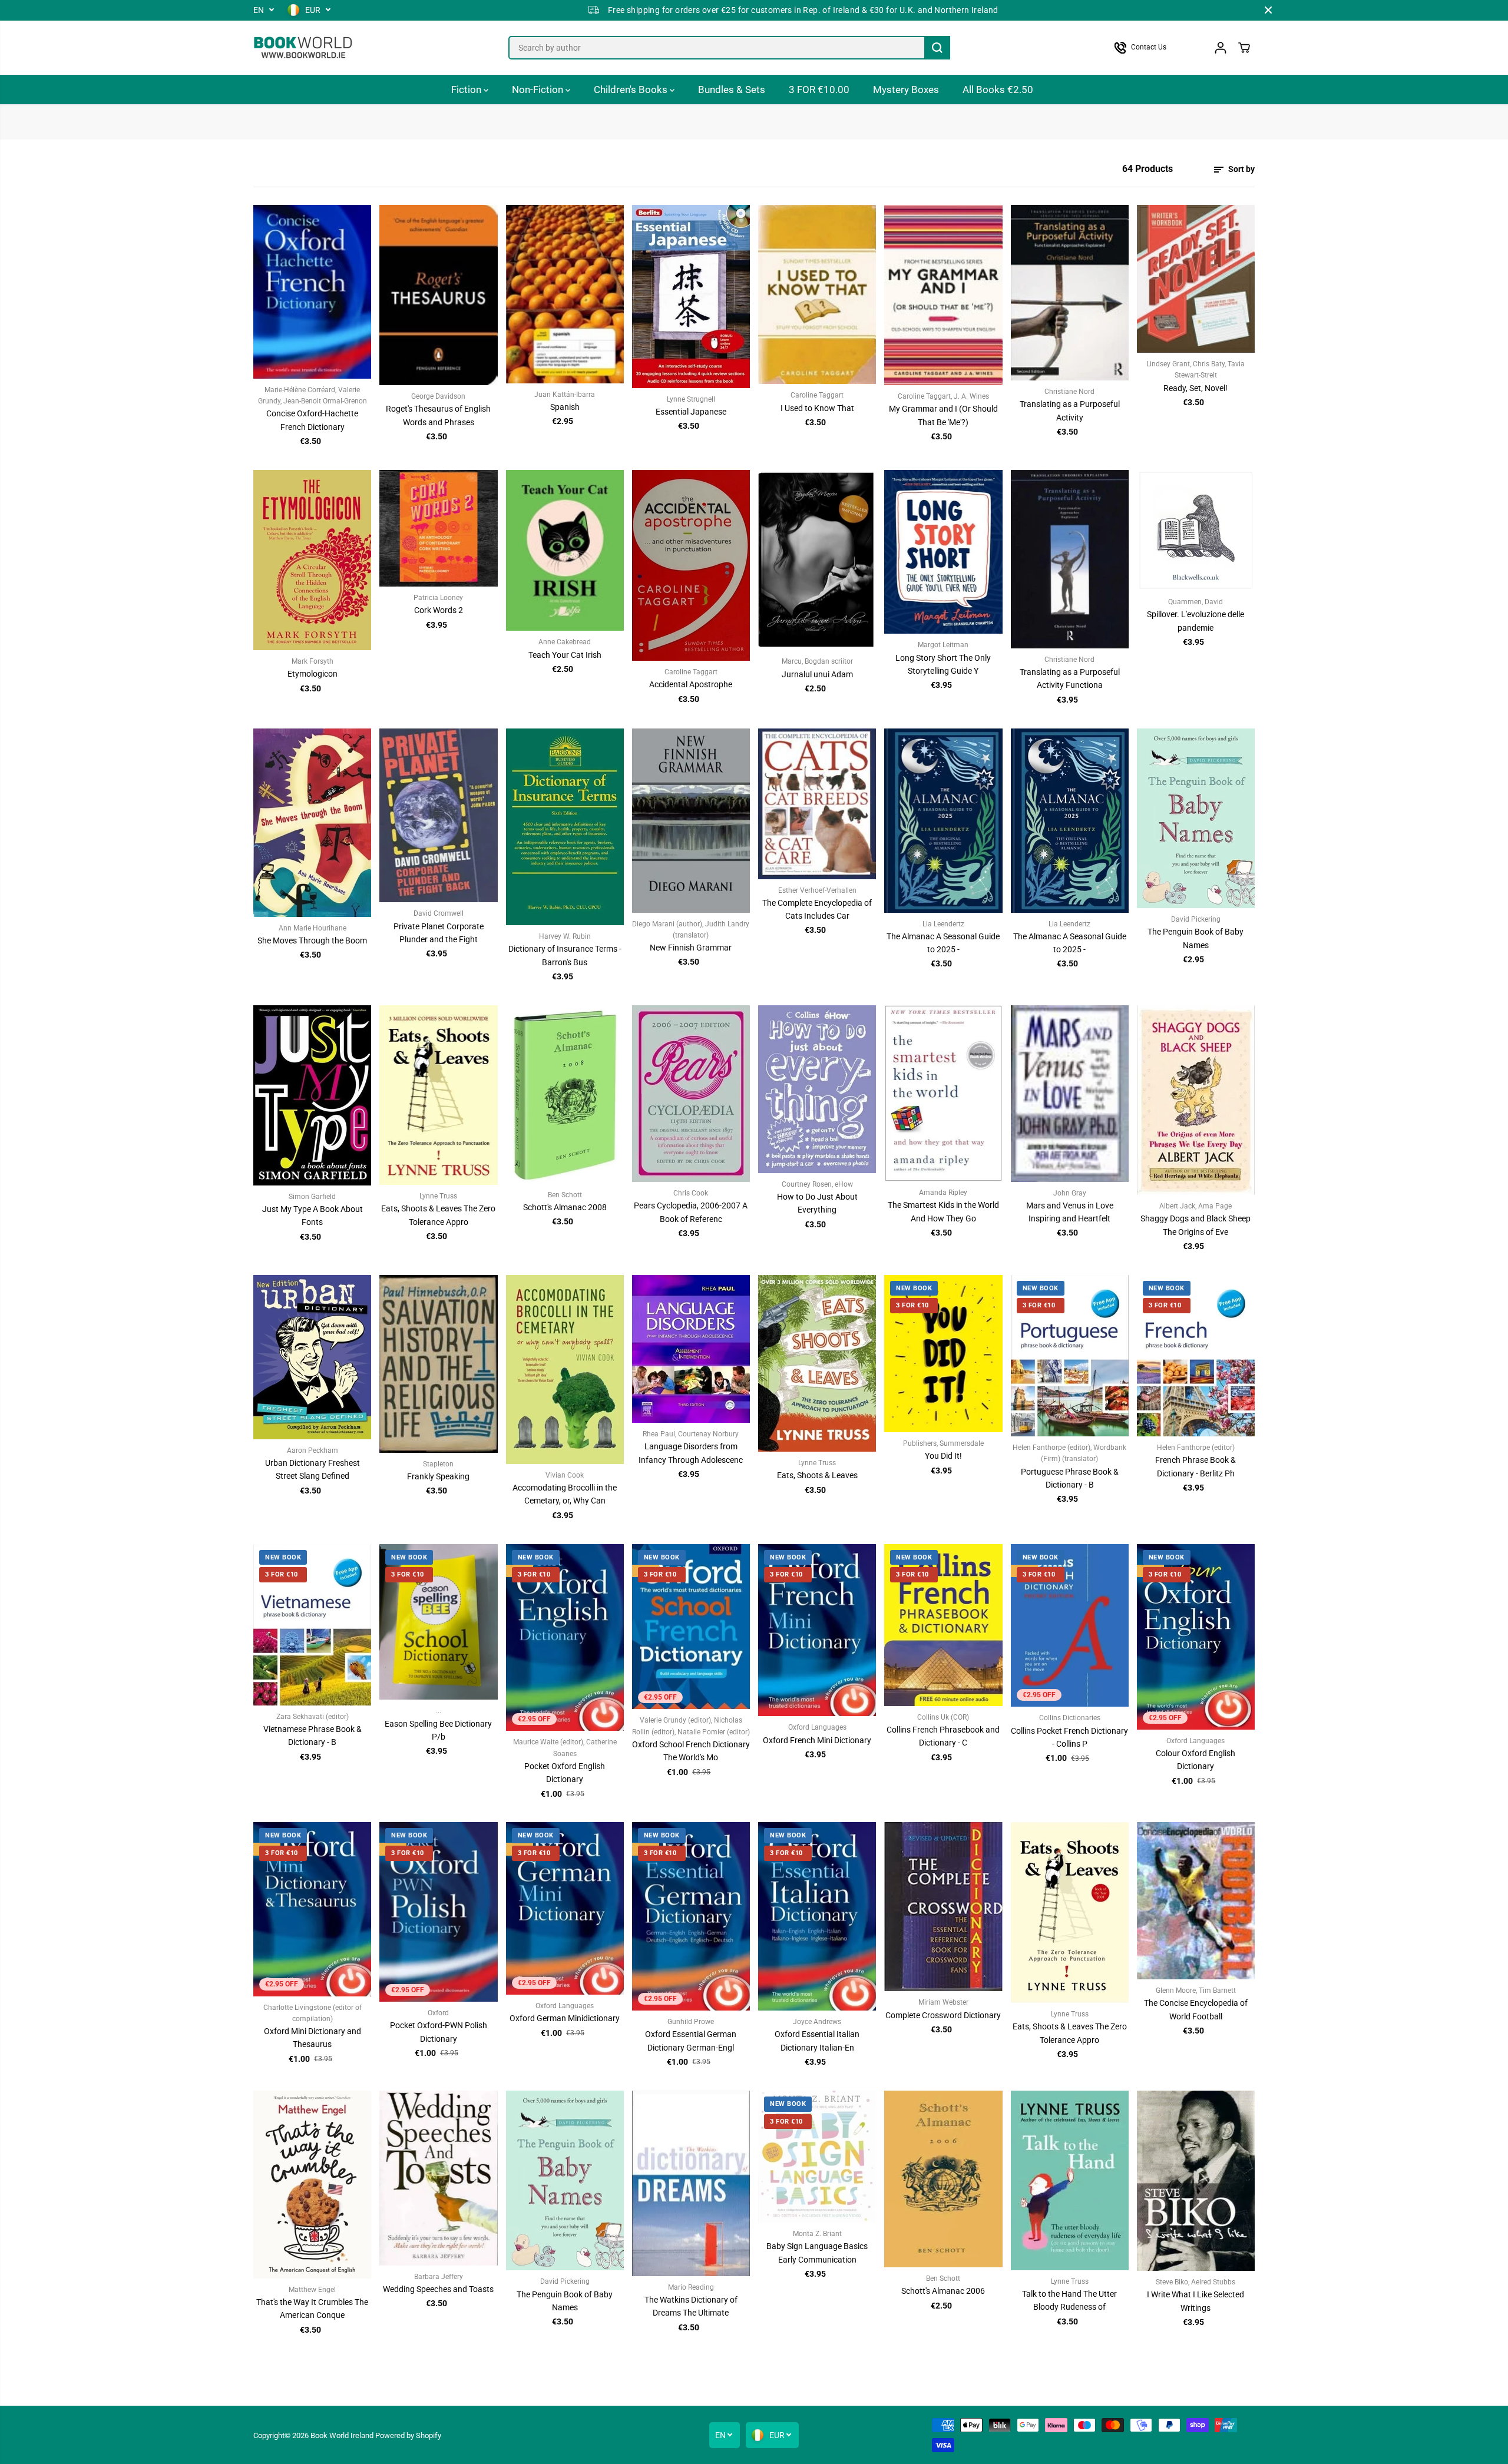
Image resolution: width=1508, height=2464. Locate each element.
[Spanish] (565, 294)
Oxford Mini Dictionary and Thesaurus (312, 2038)
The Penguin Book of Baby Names (1196, 938)
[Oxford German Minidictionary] (565, 1908)
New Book (914, 1288)
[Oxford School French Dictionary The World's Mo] (691, 1627)
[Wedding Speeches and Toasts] (438, 2178)
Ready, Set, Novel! (1196, 388)
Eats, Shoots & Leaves (817, 1475)
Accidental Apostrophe (691, 684)
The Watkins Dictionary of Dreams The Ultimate (691, 2306)
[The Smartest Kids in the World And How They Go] (943, 1093)
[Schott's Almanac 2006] (943, 2179)
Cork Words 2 (439, 610)
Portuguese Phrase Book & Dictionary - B (1070, 1478)
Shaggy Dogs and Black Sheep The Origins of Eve (1196, 1225)
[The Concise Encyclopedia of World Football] (1196, 1901)
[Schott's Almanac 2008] (565, 1094)
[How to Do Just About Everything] (817, 1089)
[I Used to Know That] (817, 295)
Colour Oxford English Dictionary (1196, 1760)
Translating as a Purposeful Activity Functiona (1070, 678)
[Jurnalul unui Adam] (817, 560)
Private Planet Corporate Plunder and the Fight (439, 933)
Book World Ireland (342, 2435)
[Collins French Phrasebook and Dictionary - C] (943, 1625)
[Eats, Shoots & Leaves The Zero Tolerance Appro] (438, 1095)
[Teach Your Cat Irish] (565, 550)
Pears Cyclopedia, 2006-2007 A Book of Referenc (691, 1212)
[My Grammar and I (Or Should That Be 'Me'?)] (943, 295)
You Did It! (943, 1456)
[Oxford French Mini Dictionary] (817, 1630)
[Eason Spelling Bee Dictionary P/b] (438, 1622)
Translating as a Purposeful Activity (1070, 410)
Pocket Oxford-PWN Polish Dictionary (439, 2032)
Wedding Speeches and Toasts (438, 2289)
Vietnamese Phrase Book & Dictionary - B (312, 1736)
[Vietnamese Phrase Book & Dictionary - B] (312, 1625)
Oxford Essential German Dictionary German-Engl (691, 2041)
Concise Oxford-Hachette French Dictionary (312, 420)
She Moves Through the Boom (312, 940)
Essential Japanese (691, 412)
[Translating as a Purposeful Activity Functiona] (1070, 559)
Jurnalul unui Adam (817, 674)
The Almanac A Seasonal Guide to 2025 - (943, 943)
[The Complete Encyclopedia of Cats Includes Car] (817, 804)
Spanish (565, 407)
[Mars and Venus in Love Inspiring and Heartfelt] (1070, 1094)
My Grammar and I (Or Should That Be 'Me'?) (943, 415)
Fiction (467, 90)
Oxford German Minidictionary (565, 2018)
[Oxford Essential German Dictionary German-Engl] (691, 1916)
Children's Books (632, 90)
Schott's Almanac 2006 (943, 2291)
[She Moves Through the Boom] (312, 823)
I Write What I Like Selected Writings (1196, 2301)
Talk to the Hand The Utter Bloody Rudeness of (1069, 2300)
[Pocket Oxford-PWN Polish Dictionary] (438, 1912)
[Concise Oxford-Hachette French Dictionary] (312, 292)
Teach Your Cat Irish (565, 655)
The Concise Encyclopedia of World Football (1196, 2009)
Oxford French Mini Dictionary (817, 1740)
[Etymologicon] (312, 560)
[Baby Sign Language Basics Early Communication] (817, 2157)
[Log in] (1221, 48)
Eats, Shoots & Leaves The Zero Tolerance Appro (438, 1215)
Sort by (1241, 169)
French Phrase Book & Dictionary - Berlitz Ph (1196, 1466)
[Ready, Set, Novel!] (1196, 279)
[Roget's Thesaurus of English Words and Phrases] (438, 295)
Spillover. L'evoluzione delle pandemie (1196, 621)
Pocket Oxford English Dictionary (565, 1773)
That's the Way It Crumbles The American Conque (312, 2309)
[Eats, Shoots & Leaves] (817, 1363)
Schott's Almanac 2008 (565, 1207)
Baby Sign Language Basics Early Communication (817, 2253)
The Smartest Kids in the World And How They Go (943, 1211)
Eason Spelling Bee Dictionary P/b (438, 1730)
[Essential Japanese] (691, 297)
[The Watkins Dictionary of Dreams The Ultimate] (691, 2183)
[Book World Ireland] (303, 48)
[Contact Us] (1152, 48)
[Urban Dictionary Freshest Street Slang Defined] (312, 1357)
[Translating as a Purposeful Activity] (1070, 293)
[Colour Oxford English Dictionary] (1196, 1637)
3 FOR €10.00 (819, 90)
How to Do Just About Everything (817, 1203)
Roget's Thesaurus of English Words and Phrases (438, 415)
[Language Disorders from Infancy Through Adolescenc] (691, 1349)
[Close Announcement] (1268, 10)
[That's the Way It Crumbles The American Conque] (312, 2185)
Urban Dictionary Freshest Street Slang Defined (312, 1469)
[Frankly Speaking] (438, 1364)
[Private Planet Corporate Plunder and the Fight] (438, 816)
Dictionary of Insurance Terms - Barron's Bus (565, 955)
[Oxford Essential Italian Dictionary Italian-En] (817, 1916)
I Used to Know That (817, 408)
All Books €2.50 (998, 90)
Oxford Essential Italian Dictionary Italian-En (817, 2041)
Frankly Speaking (438, 1476)
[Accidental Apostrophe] (691, 565)
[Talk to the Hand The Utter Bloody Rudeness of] (1070, 2180)
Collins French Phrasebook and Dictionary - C (943, 1736)
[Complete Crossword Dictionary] (943, 1907)
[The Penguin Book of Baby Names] (1196, 818)
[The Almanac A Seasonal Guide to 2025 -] (943, 821)
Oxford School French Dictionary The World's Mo (691, 1751)
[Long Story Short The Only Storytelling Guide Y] (943, 552)
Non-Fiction (539, 90)
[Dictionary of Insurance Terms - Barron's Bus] (565, 827)
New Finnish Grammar (691, 948)
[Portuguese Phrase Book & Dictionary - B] (1070, 1356)
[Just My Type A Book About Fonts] (312, 1095)
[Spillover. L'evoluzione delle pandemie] (1196, 530)
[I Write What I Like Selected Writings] (1196, 2181)
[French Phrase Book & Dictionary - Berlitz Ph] (1196, 1356)
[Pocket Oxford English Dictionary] (565, 1638)
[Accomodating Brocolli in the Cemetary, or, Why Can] (565, 1370)
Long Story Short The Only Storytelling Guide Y (943, 664)
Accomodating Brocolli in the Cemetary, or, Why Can (565, 1494)
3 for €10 (912, 1305)
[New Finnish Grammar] (691, 821)
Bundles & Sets (732, 90)
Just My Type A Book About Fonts (312, 1216)
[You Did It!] (943, 1354)
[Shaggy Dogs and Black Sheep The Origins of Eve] (1196, 1100)
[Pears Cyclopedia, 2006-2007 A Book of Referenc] (691, 1094)
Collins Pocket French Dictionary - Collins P (1069, 1737)
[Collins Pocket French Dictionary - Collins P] (1070, 1626)
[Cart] (1244, 48)
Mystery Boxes (906, 90)
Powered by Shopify (408, 2435)
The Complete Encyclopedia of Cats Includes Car (817, 909)
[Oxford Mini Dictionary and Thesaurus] (312, 1909)
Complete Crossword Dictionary (943, 2015)
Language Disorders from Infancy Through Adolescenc (691, 1453)
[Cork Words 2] (438, 528)
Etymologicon (312, 674)
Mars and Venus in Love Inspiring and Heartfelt (1070, 1212)
